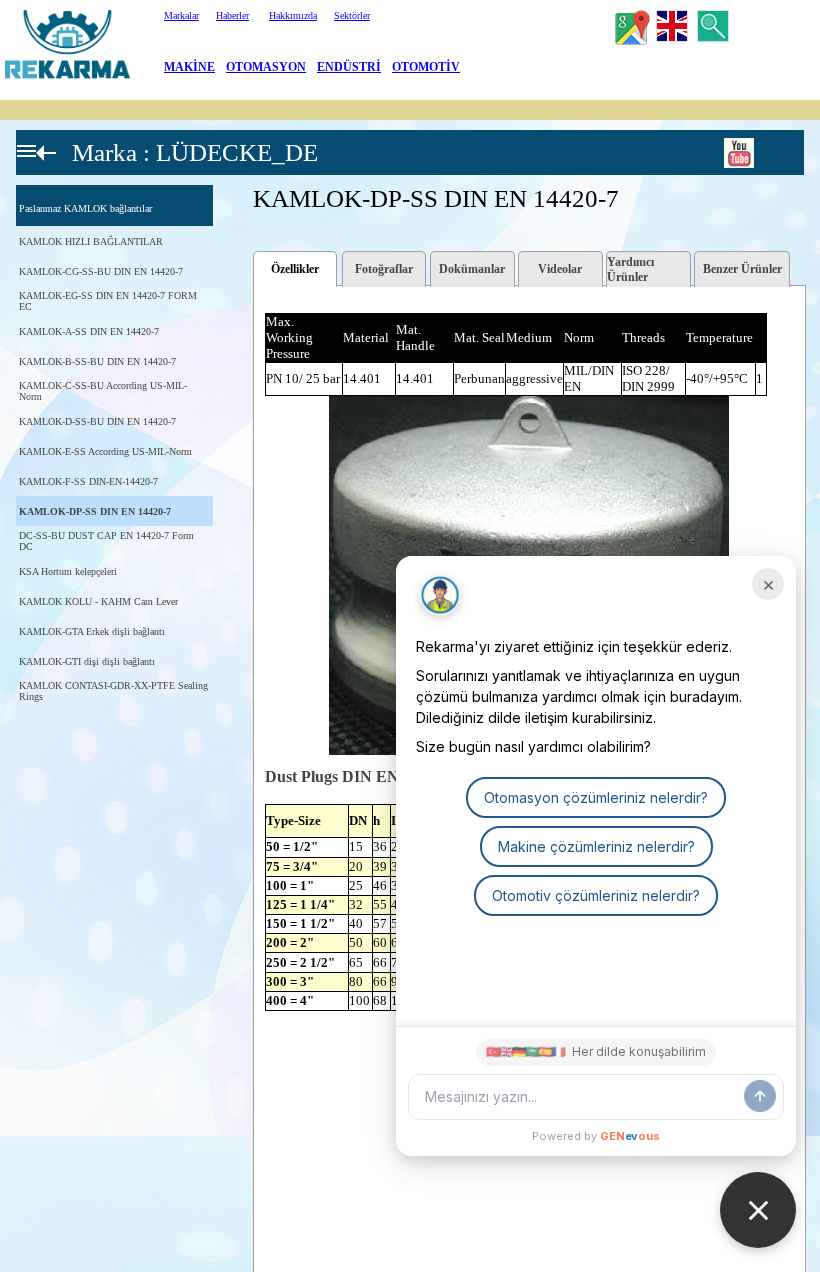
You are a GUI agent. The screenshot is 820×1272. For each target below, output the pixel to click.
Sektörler (352, 15)
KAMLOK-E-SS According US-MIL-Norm (105, 451)
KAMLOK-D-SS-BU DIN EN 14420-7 (97, 421)
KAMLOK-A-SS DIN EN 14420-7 (89, 331)
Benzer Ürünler (742, 269)
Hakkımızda (293, 15)
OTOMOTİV (426, 67)
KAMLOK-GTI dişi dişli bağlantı (87, 661)
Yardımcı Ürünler (630, 269)
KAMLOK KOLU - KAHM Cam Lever (98, 601)
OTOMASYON (266, 67)
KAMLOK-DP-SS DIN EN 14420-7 (95, 511)
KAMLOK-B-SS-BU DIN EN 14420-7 (97, 361)
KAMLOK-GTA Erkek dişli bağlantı (92, 631)
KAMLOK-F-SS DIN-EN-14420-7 (88, 481)
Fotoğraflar (384, 269)
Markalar (181, 15)
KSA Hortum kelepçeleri (68, 571)
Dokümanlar (472, 269)
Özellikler (295, 269)
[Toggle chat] (758, 1210)
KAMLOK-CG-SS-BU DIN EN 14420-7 (101, 271)
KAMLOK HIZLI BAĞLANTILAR (91, 241)
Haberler (232, 15)
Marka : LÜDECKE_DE (195, 152)
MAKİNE (189, 67)
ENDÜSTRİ (349, 67)
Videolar (560, 269)
